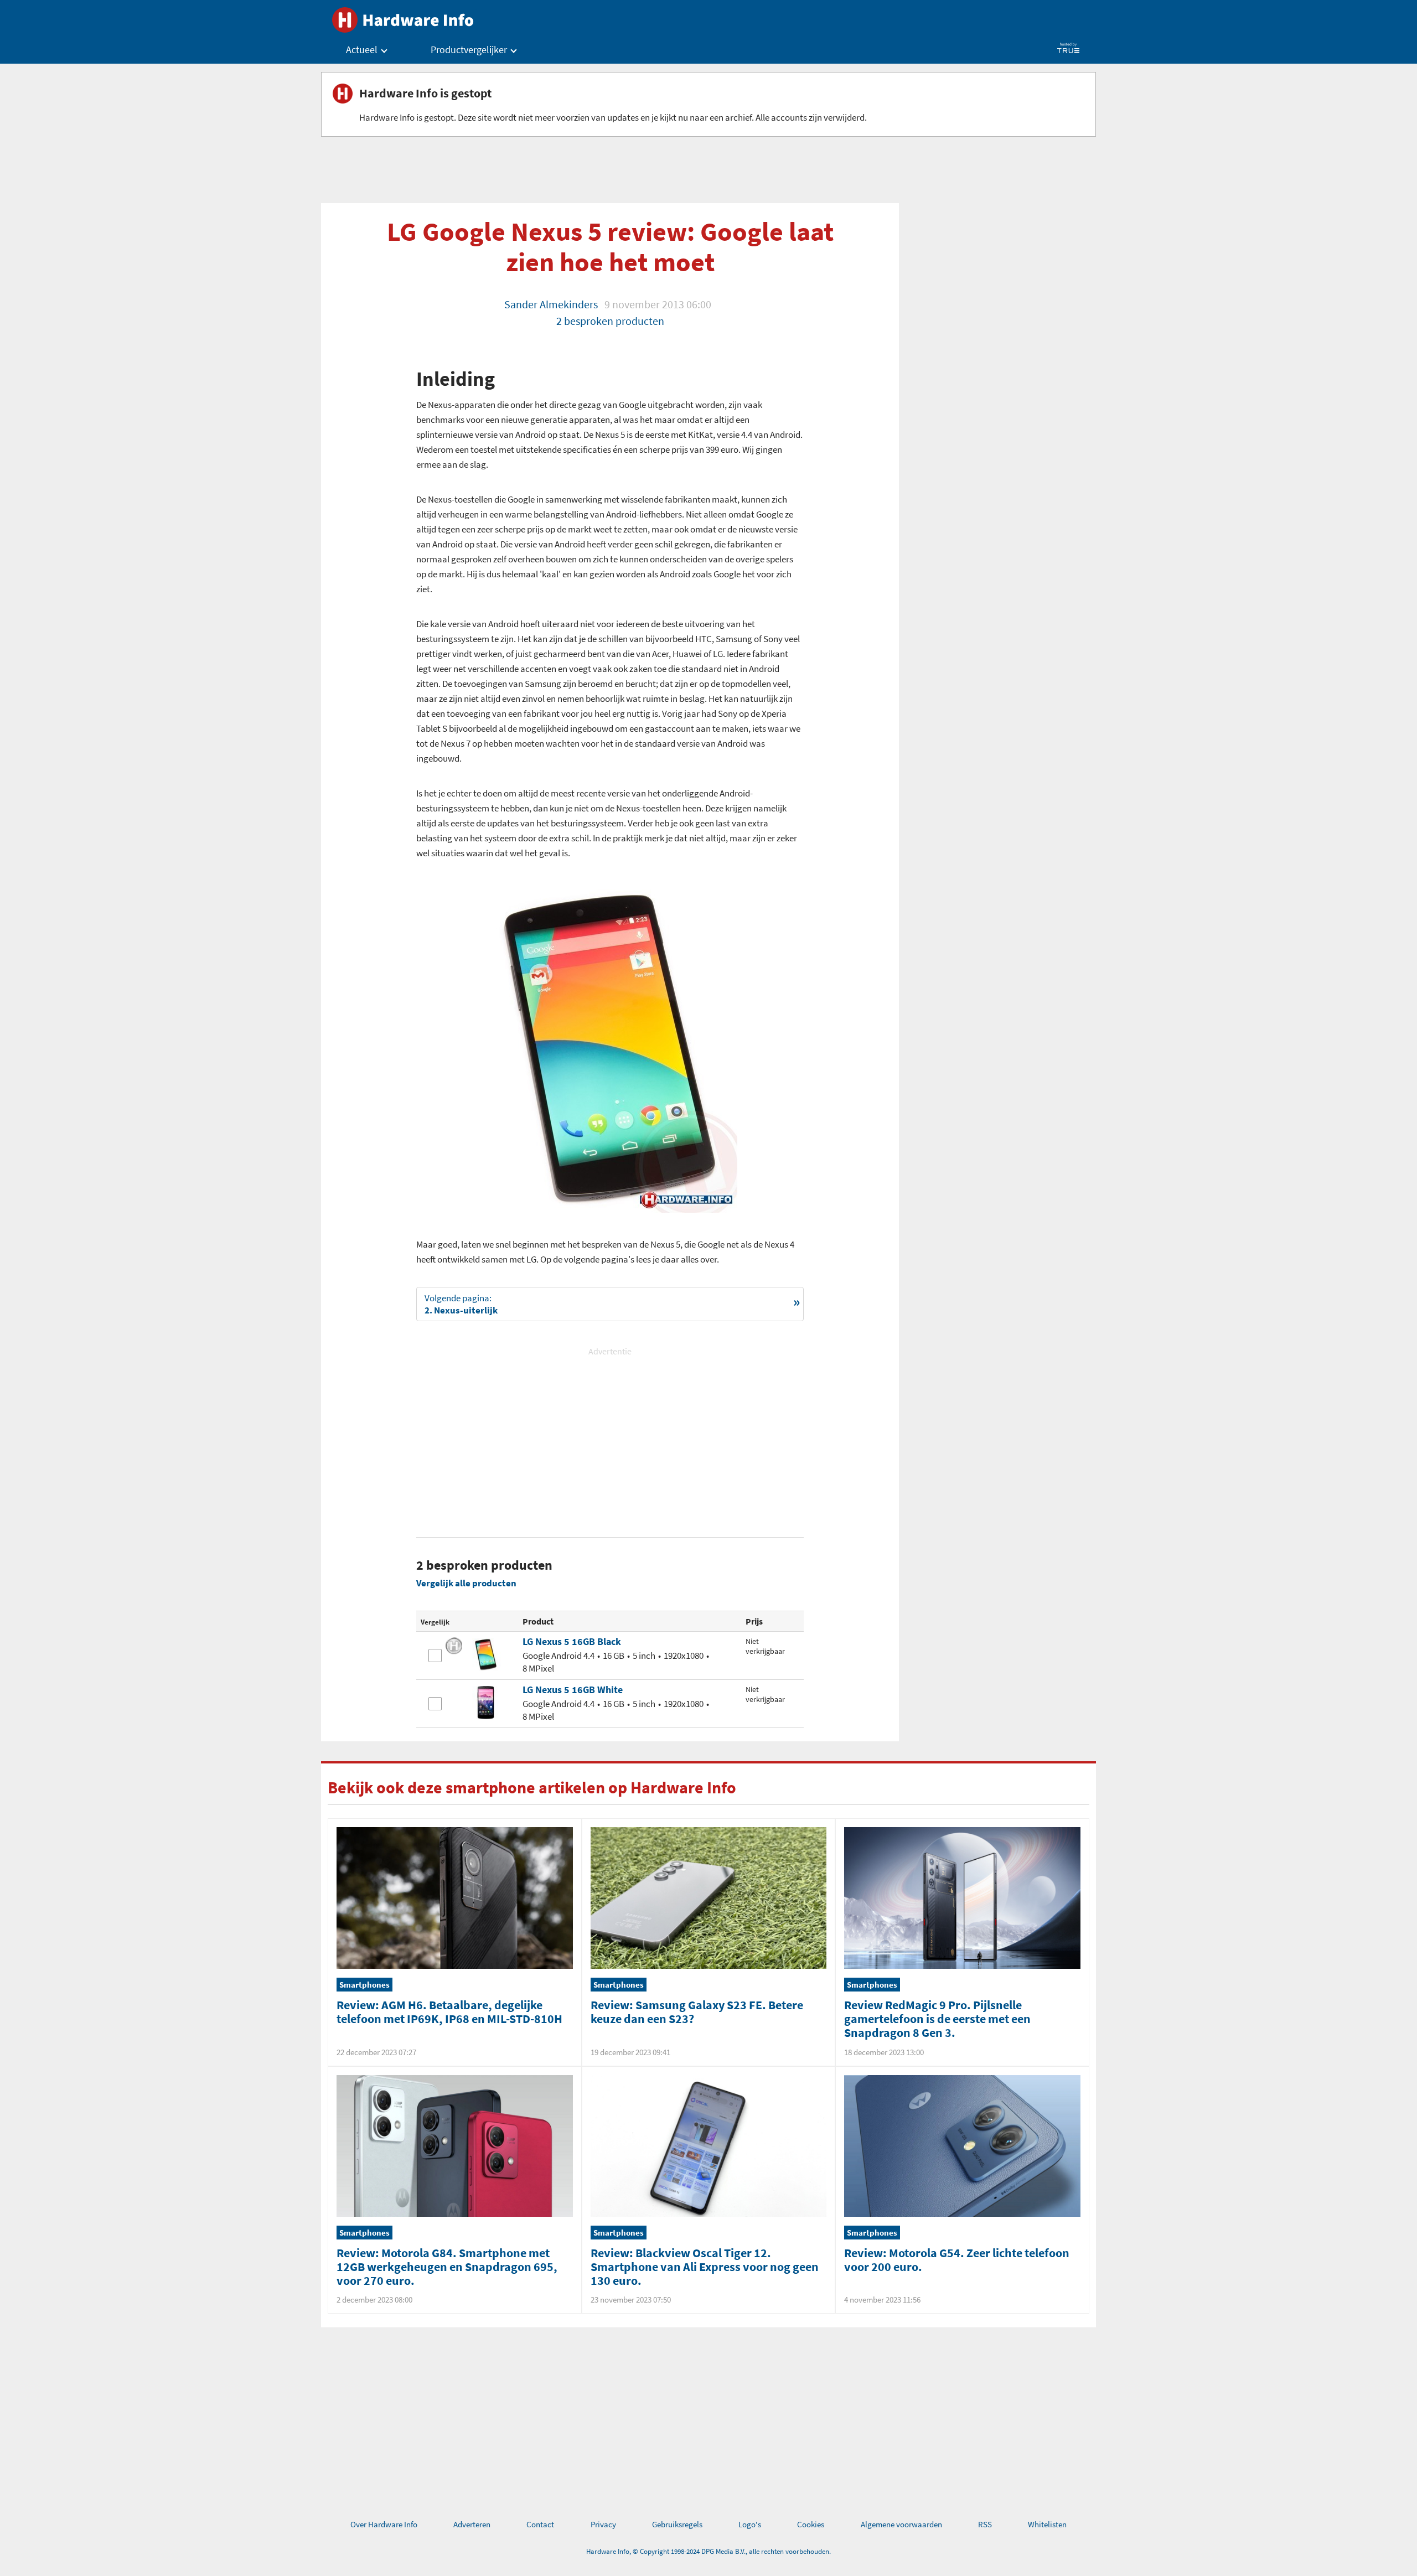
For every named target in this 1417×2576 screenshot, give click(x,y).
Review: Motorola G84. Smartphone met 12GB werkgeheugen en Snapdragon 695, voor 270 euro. (447, 2267)
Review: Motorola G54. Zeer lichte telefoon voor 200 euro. (957, 2260)
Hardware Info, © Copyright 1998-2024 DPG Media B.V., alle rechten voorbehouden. (708, 2551)
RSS (985, 2524)
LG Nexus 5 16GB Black (572, 1641)
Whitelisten (1047, 2524)
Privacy (603, 2524)
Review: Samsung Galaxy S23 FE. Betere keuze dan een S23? (697, 2012)
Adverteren (472, 2524)
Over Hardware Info (384, 2524)
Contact (540, 2524)
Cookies (811, 2524)
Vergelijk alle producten (466, 1583)
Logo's (750, 2524)
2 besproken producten (610, 321)
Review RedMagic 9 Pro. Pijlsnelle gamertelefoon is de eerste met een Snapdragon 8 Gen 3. (937, 2019)
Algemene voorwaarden (901, 2524)
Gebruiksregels (677, 2524)
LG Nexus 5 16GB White (573, 1690)
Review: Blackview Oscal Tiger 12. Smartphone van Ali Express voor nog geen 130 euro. (705, 2267)
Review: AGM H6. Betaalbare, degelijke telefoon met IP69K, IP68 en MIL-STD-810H (449, 2012)
